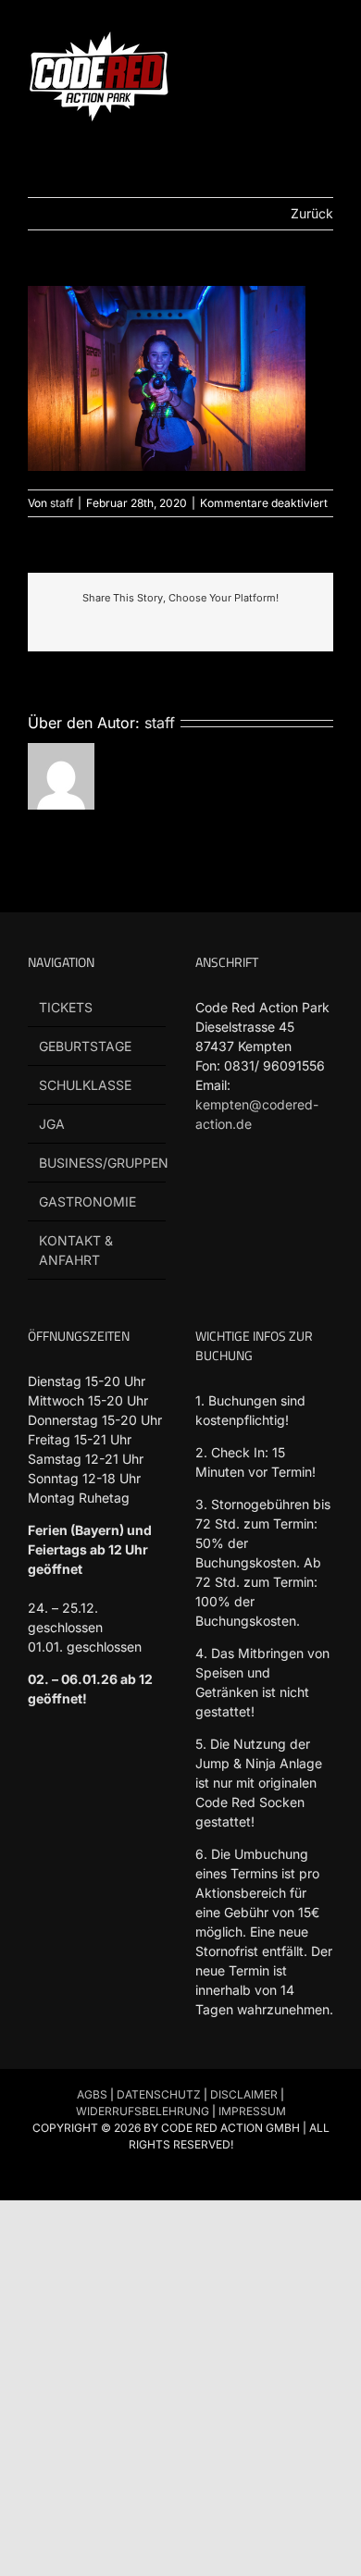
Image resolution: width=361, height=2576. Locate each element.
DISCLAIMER (244, 2094)
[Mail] (206, 1234)
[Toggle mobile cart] (293, 37)
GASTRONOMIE (87, 1201)
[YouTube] (276, 1194)
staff (62, 503)
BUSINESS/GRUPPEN (98, 1163)
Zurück (312, 213)
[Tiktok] (241, 1194)
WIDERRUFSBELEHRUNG (143, 2111)
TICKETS (66, 1007)
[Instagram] (311, 1194)
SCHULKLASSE (85, 1085)
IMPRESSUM (252, 2111)
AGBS (92, 2094)
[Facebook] (206, 1194)
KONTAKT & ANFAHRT (76, 1250)
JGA (52, 1124)
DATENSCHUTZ (159, 2094)
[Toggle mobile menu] (326, 37)
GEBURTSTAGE (85, 1046)
